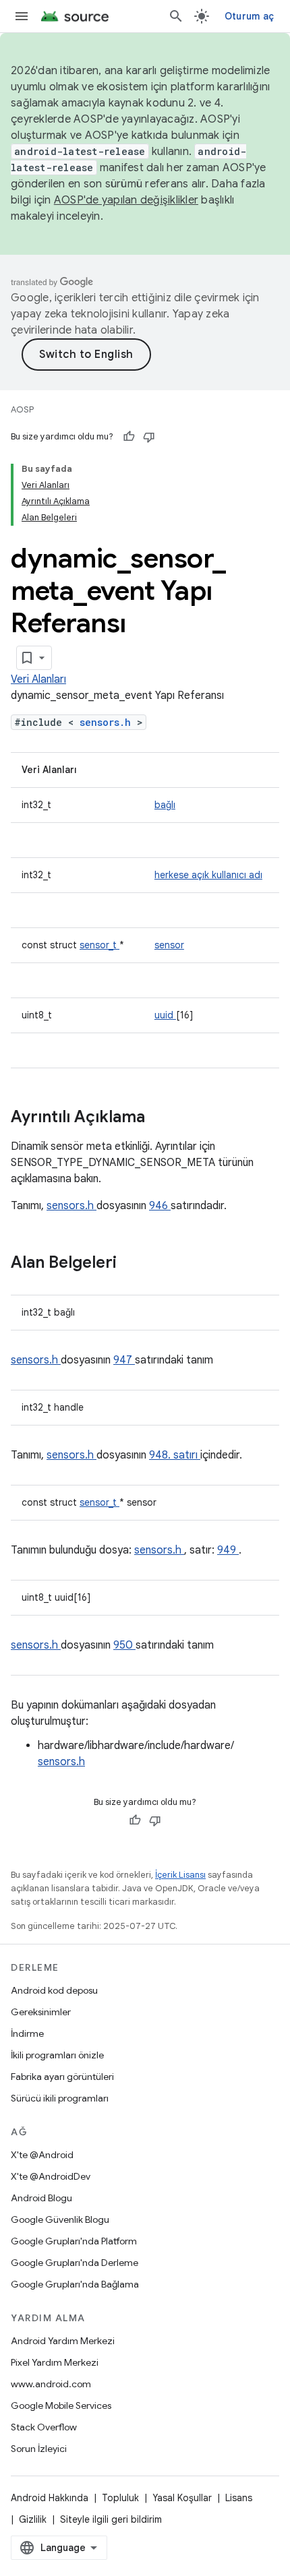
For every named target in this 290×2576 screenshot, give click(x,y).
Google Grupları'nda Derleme (75, 2263)
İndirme (27, 2033)
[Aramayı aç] (176, 16)
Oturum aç (249, 16)
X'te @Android (42, 2155)
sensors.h (108, 722)
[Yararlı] (129, 437)
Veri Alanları (38, 679)
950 (124, 1645)
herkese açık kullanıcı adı (208, 875)
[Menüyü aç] (22, 16)
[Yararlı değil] (149, 437)
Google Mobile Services (61, 2405)
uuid (165, 1015)
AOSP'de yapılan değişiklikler (126, 200)
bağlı (165, 805)
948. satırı (175, 1455)
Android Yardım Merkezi (63, 2341)
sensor (169, 945)
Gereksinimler (41, 2012)
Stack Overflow (44, 2427)
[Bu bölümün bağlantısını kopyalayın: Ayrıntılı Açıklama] (163, 1118)
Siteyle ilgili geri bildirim (111, 2519)
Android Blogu (41, 2198)
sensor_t (99, 945)
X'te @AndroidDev (51, 2176)
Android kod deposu (54, 1990)
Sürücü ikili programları (60, 2098)
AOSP (22, 409)
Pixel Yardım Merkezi (55, 2362)
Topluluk (120, 2498)
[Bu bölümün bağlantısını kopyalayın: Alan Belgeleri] (134, 1264)
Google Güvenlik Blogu (60, 2219)
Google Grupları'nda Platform (74, 2241)
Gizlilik (33, 2519)
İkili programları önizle (57, 2055)
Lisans (239, 2498)
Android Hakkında (50, 2498)
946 (160, 1206)
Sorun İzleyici (39, 2449)
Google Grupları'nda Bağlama (75, 2284)
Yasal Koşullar (182, 2498)
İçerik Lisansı (180, 1875)
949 (228, 1550)
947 (124, 1360)
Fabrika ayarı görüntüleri (62, 2077)
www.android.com (51, 2384)
